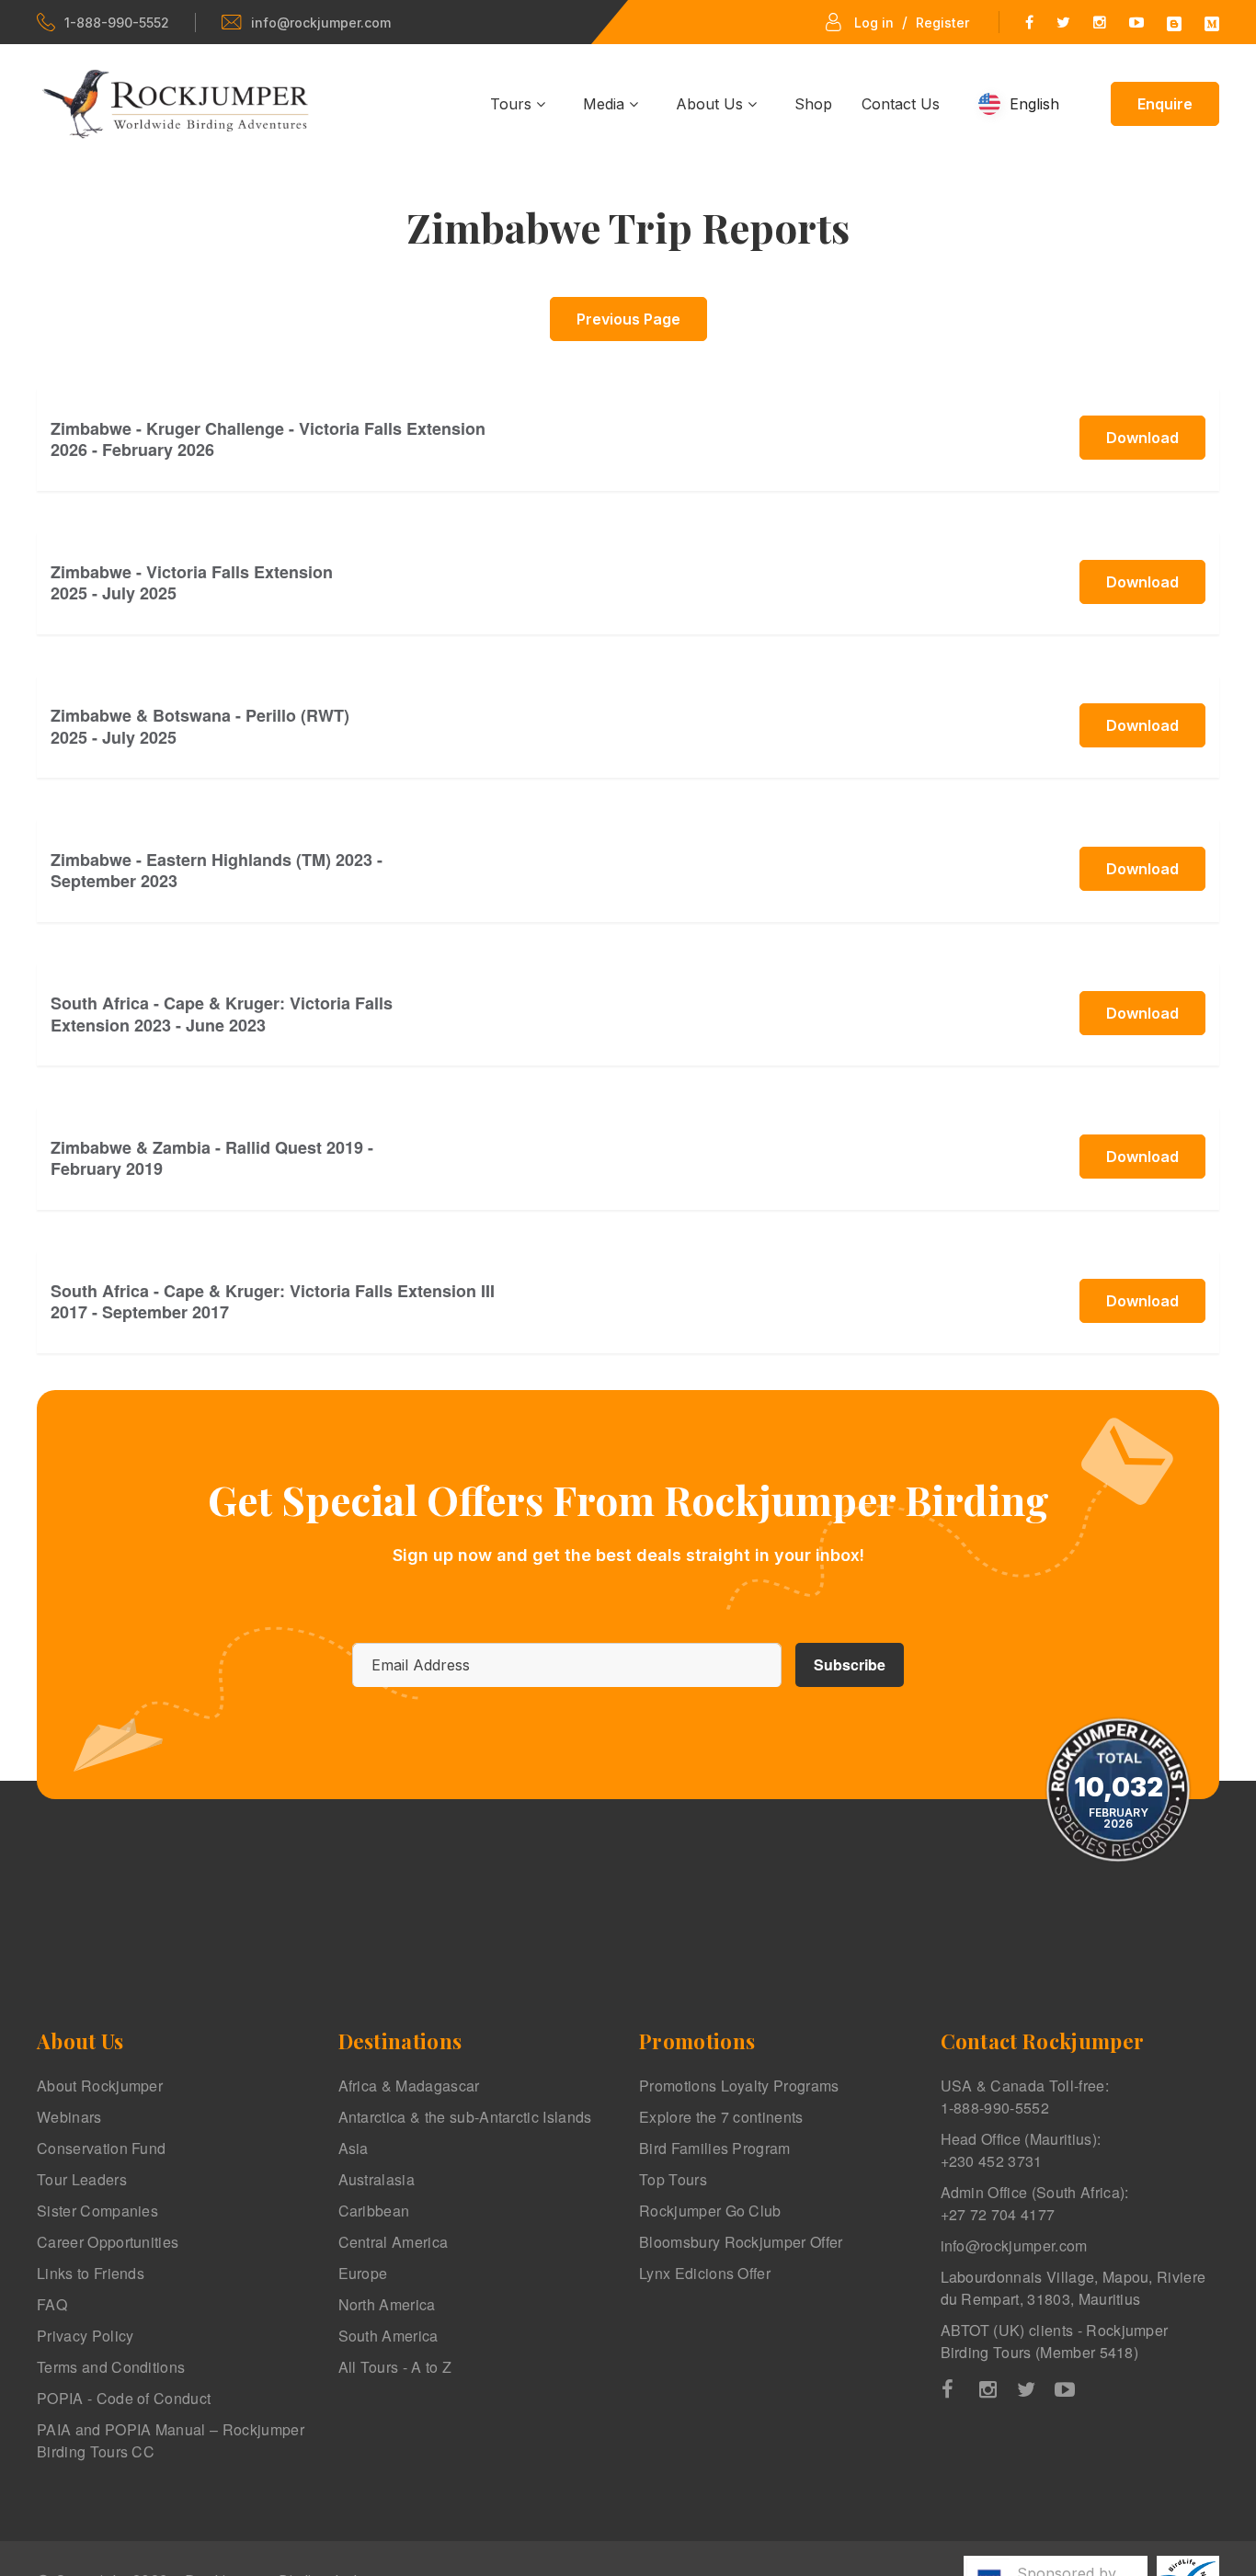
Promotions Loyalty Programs (739, 2086)
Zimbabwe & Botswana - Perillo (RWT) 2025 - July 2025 (200, 726)
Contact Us (901, 104)
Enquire (1165, 104)
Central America (394, 2242)
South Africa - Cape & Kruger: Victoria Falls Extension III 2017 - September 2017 (273, 1301)
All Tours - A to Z (395, 2367)
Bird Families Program (715, 2148)
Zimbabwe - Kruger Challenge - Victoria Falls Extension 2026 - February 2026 (268, 439)
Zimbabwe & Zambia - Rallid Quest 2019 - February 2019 (212, 1158)
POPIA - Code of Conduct (124, 2398)
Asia (354, 2148)
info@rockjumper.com (321, 23)
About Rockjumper (100, 2086)
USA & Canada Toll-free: (1025, 2097)
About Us (712, 104)
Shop (813, 104)
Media (606, 104)
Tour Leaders (82, 2179)
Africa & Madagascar (409, 2086)
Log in (874, 23)
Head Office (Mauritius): (1021, 2150)
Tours (513, 104)
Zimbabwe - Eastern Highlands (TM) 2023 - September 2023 (217, 870)
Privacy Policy (85, 2336)
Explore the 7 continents (721, 2117)
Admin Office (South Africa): (1035, 2203)
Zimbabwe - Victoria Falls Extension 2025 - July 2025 (192, 582)
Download (1142, 438)
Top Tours (673, 2179)
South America (388, 2336)
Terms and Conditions (111, 2367)
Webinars (69, 2117)
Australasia (377, 2179)
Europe (363, 2273)
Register (942, 23)
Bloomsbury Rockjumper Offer (741, 2242)
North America (387, 2304)
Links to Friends (91, 2273)
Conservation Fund (101, 2148)
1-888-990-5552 (117, 23)
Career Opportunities (108, 2242)
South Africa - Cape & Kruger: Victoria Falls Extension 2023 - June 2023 (222, 1014)
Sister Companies (97, 2211)
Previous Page (628, 319)
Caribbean (374, 2211)
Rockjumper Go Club (710, 2211)
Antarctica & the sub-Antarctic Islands (465, 2117)
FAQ (52, 2304)
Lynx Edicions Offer (705, 2273)
